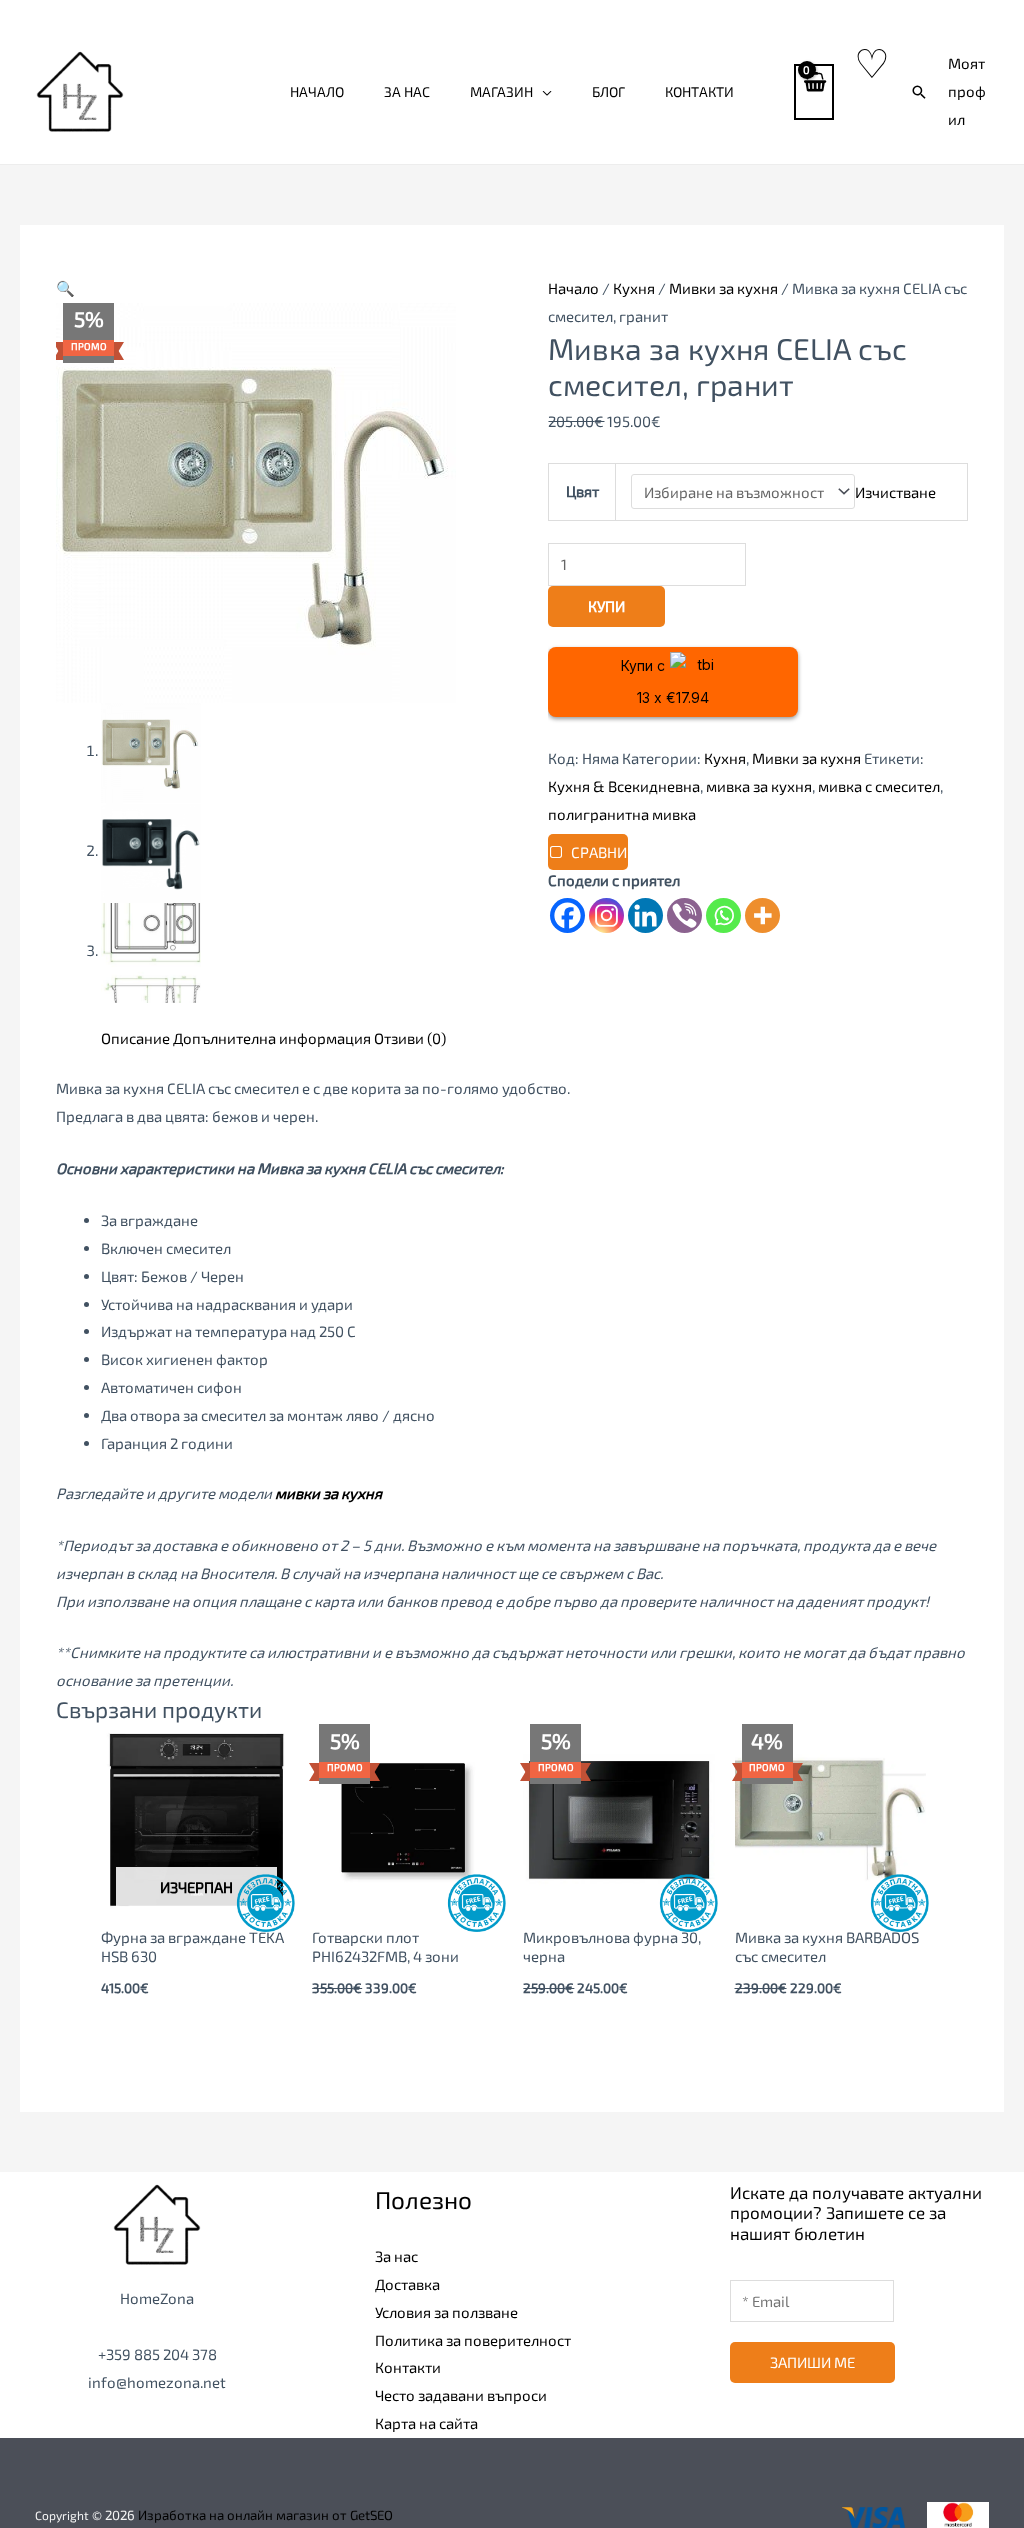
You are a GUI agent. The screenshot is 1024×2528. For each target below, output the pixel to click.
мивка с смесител (879, 786)
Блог (608, 91)
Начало (317, 91)
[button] (919, 92)
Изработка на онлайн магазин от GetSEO (265, 2515)
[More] (762, 915)
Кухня (634, 288)
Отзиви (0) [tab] (410, 1038)
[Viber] (684, 915)
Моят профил (967, 91)
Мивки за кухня (723, 288)
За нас (407, 91)
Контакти (699, 91)
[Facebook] (567, 915)
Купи (606, 606)
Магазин (501, 91)
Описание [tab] (135, 1038)
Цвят (582, 491)
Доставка (407, 2284)
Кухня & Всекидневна (624, 786)
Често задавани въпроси (461, 2395)
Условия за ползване (446, 2312)
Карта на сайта (426, 2423)
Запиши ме (812, 2362)
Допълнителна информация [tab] (272, 1038)
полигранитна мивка (622, 814)
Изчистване (895, 492)
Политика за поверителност (473, 2340)
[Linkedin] (645, 915)
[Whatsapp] (723, 915)
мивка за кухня (759, 786)
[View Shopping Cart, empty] (814, 92)
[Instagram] (606, 915)
